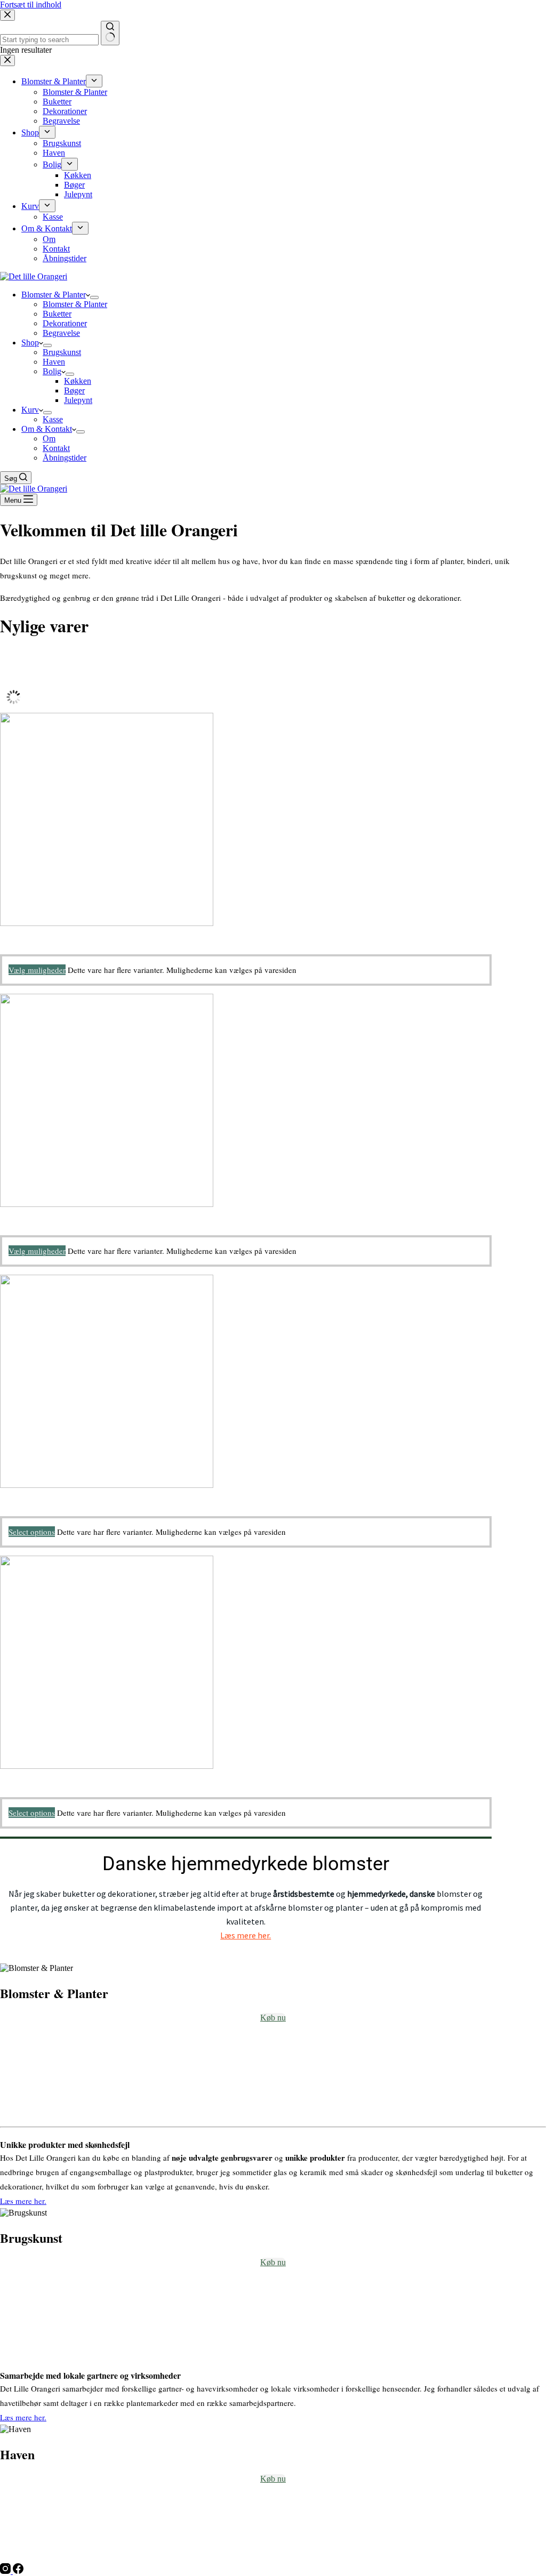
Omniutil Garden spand (39, 933)
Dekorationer (65, 323)
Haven (54, 362)
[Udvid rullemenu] (94, 297)
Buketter (57, 314)
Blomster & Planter (54, 295)
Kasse (53, 419)
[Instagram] (6, 2571)
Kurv (30, 410)
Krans (10, 1776)
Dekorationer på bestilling (43, 1495)
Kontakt (56, 448)
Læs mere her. (246, 1935)
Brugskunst (62, 352)
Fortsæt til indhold (31, 5)
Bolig (52, 371)
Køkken (78, 381)
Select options (32, 1532)
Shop (30, 343)
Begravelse (61, 333)
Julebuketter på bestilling (42, 1214)
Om (49, 438)
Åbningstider (65, 458)
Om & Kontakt (47, 429)
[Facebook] (18, 2571)
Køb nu (273, 2018)
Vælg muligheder (37, 970)
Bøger (74, 391)
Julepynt (78, 400)
